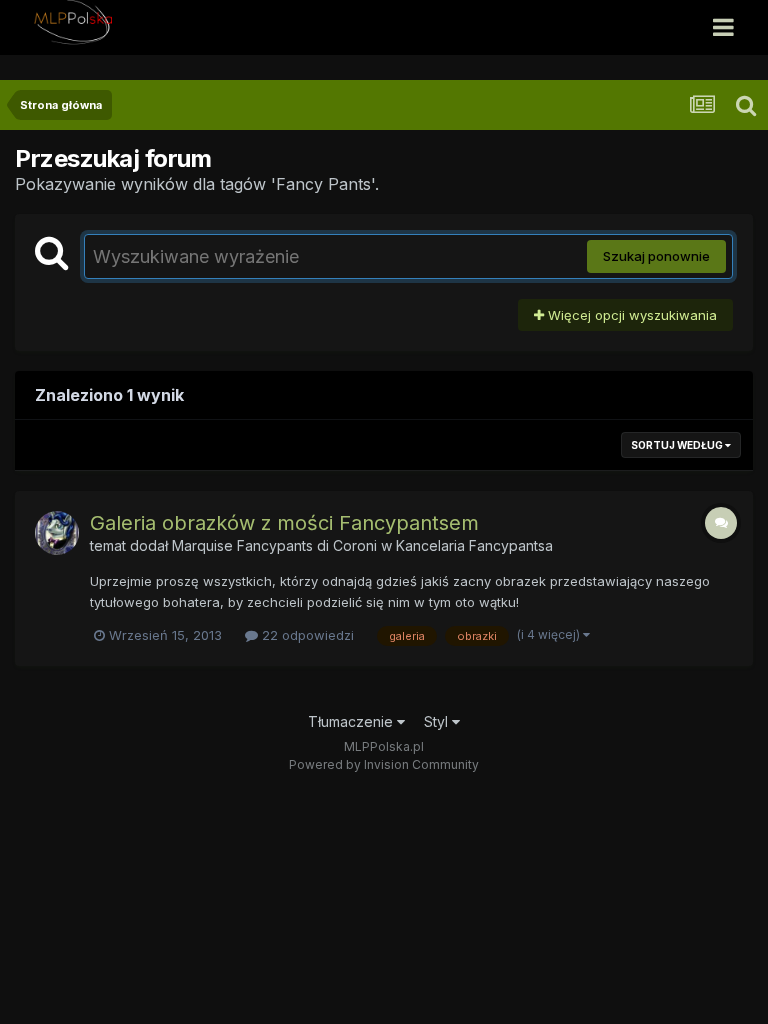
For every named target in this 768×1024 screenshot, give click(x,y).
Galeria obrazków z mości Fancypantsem (284, 523)
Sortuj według (678, 445)
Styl (438, 721)
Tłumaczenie (352, 721)
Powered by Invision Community (384, 764)
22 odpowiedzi (306, 635)
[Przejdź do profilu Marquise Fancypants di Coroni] (57, 533)
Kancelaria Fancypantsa (474, 545)
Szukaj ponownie (656, 256)
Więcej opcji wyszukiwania (630, 315)
